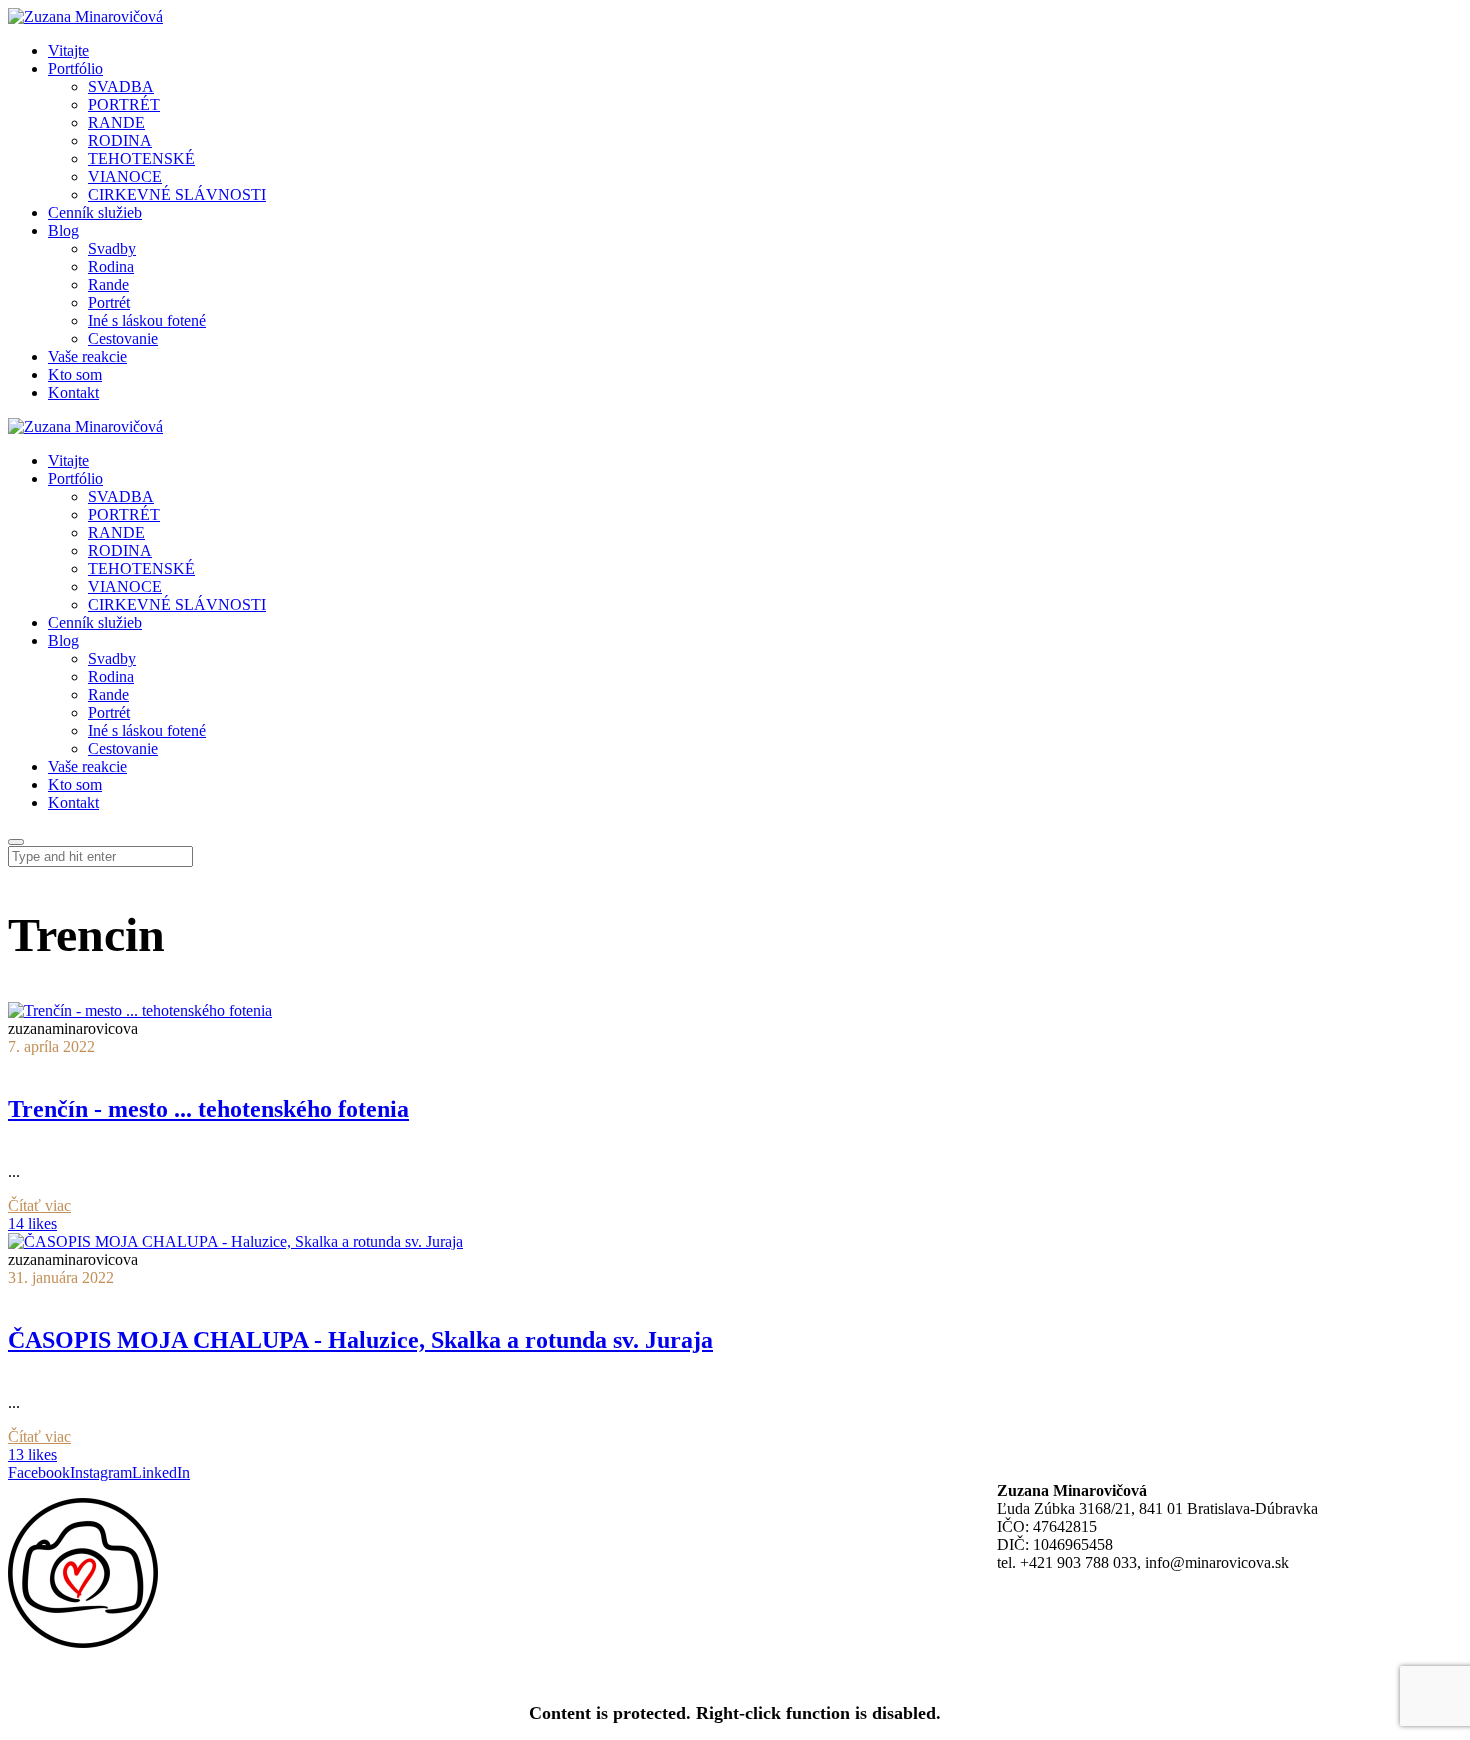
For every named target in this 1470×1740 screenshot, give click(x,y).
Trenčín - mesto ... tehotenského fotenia (208, 1109)
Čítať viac (39, 1205)
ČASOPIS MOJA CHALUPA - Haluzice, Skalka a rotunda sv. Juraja (360, 1340)
